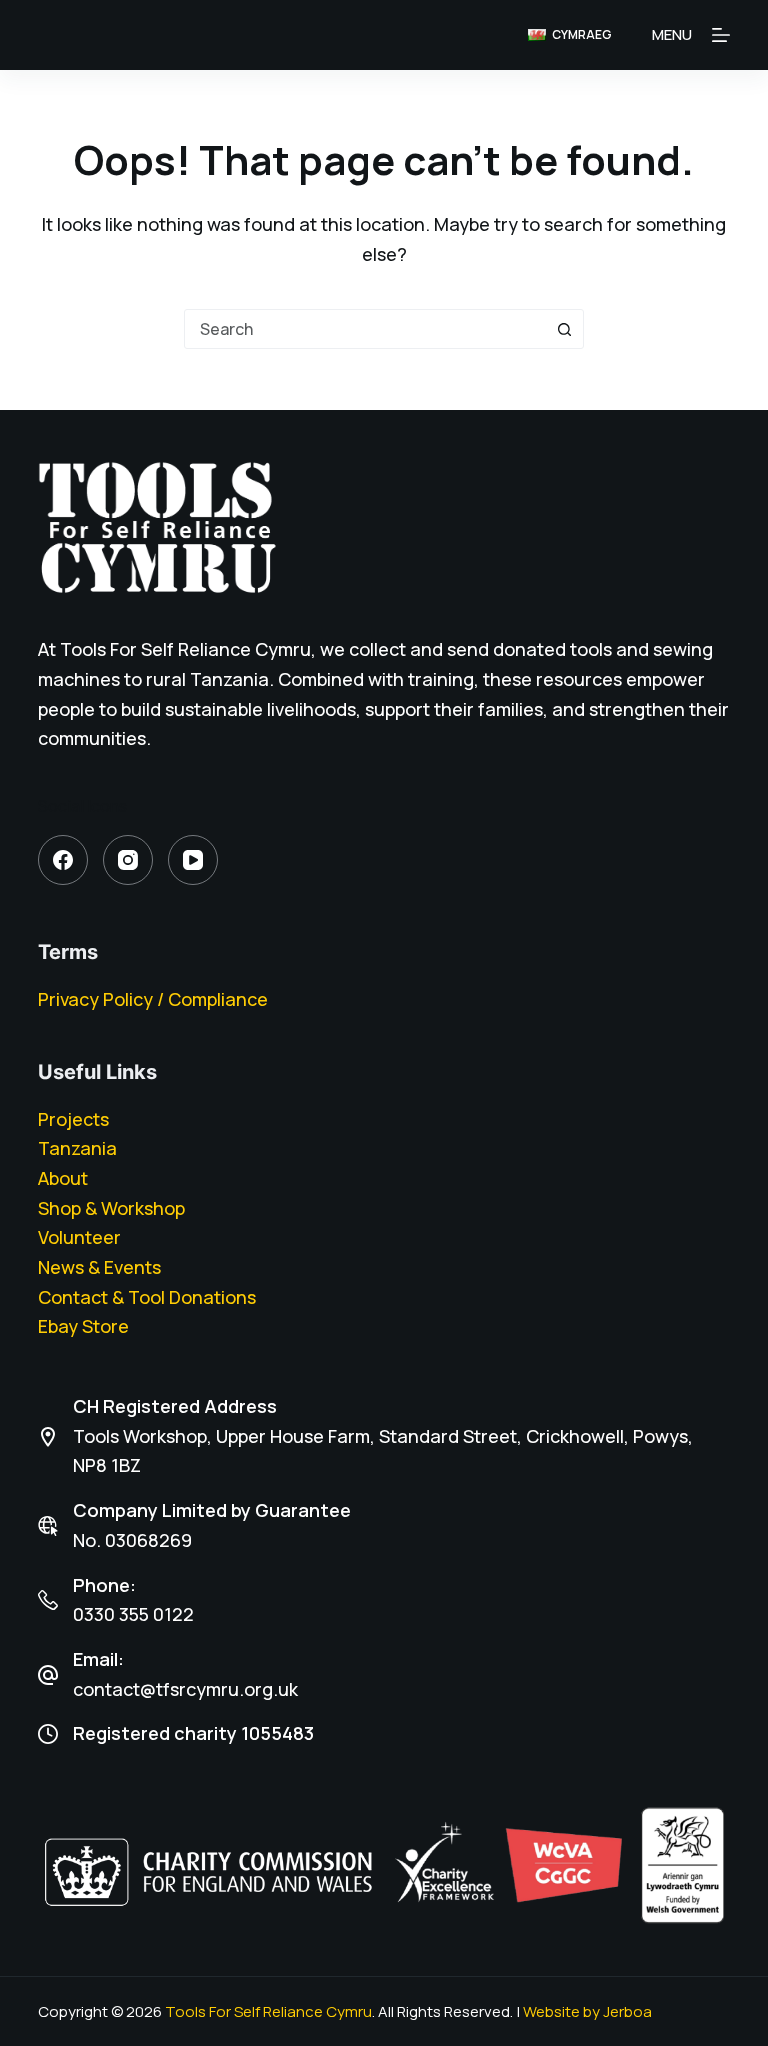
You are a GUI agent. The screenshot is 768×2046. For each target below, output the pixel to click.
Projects (73, 1119)
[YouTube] (193, 860)
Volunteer (79, 1237)
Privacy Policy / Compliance (153, 999)
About (63, 1178)
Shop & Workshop (111, 1208)
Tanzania (77, 1148)
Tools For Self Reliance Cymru (268, 2011)
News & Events (99, 1267)
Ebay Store (83, 1326)
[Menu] (721, 35)
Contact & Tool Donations (147, 1297)
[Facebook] (63, 860)
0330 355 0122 (133, 1614)
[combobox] (365, 329)
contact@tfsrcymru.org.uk (185, 1689)
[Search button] (564, 329)
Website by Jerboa (587, 2011)
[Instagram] (128, 860)
